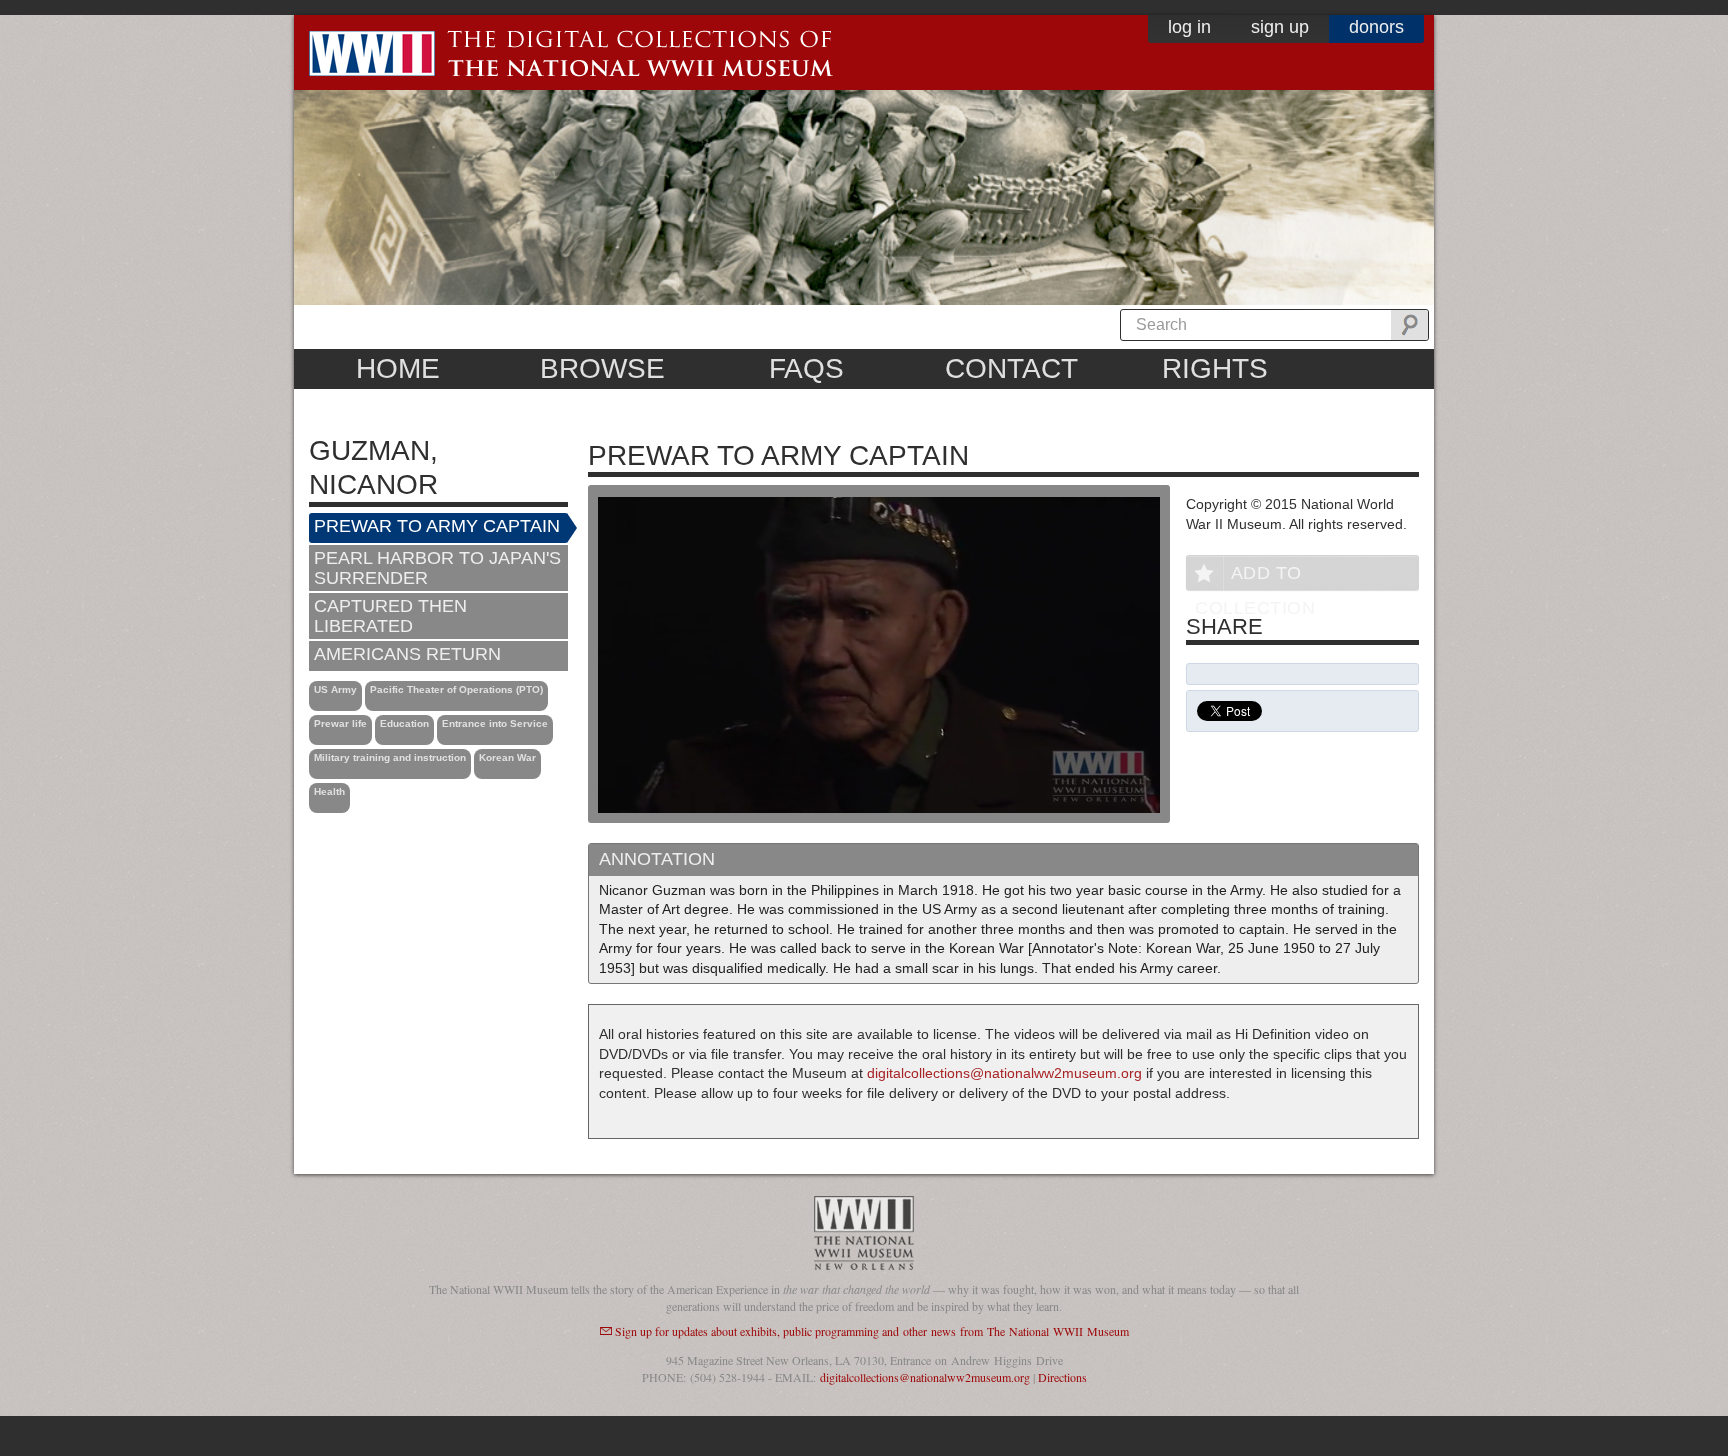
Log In (1189, 27)
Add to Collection (1255, 576)
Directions (1062, 1377)
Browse (602, 368)
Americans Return (407, 654)
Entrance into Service (495, 723)
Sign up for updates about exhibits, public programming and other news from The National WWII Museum (872, 1331)
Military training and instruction (390, 757)
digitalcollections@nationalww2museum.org (1004, 1073)
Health (329, 791)
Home (398, 368)
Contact (1011, 368)
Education (404, 723)
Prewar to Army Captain (437, 526)
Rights (1215, 368)
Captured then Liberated (390, 616)
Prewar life (340, 723)
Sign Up (1280, 27)
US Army (335, 689)
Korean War (507, 757)
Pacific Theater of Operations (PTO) (456, 689)
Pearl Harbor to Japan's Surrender (437, 568)
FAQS (806, 368)
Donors (1376, 27)
